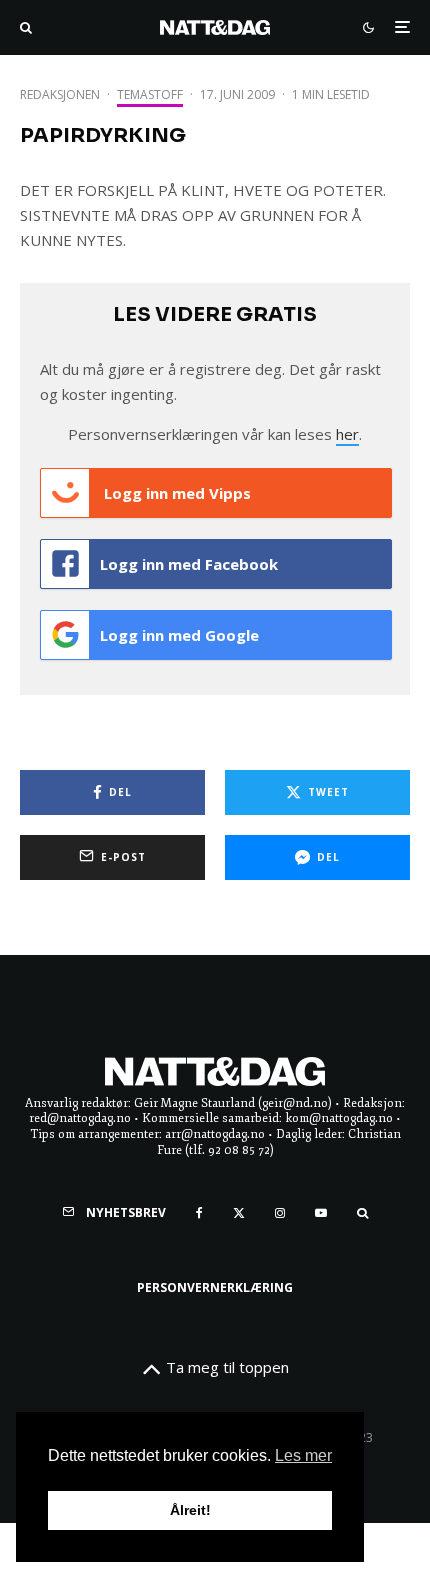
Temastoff (150, 94)
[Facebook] (199, 1213)
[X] (239, 1213)
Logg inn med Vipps (175, 493)
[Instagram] (280, 1213)
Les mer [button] (303, 1455)
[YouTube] (321, 1213)
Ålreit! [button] (190, 1510)
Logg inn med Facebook (189, 564)
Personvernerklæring (215, 1287)
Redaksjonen (60, 94)
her (347, 434)
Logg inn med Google (179, 635)
